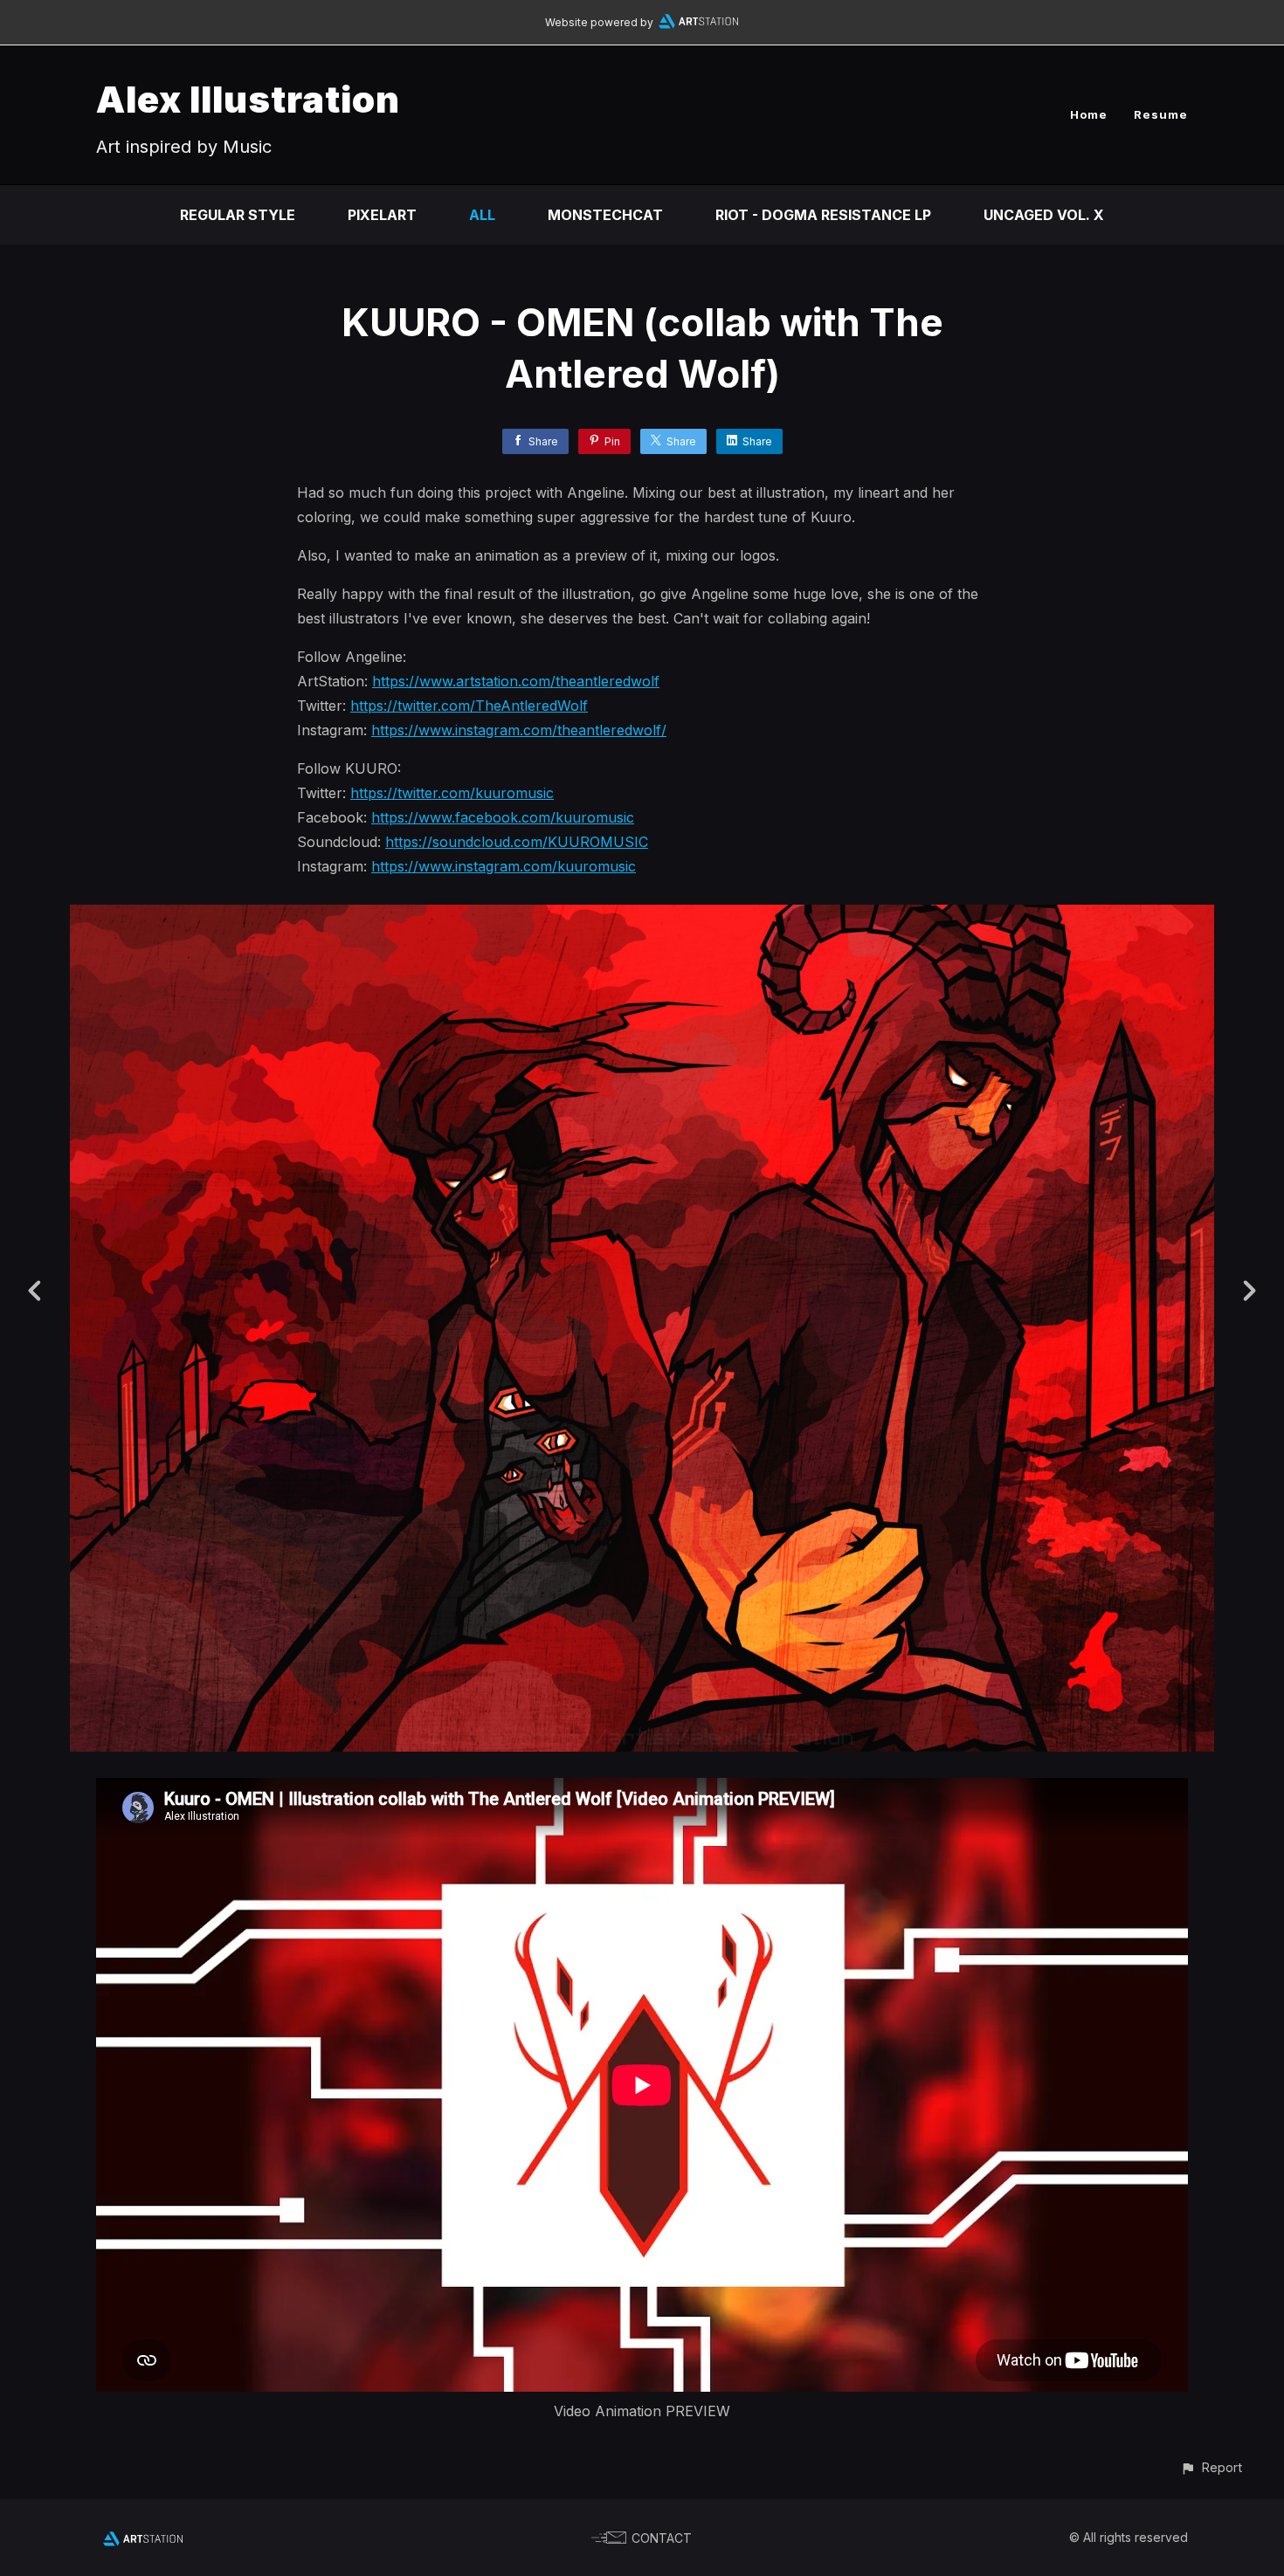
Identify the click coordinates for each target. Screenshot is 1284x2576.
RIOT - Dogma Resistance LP (823, 215)
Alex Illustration (248, 99)
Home (1089, 114)
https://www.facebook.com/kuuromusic (503, 817)
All (482, 215)
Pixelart (382, 215)
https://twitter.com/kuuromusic (452, 793)
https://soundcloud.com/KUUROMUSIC (517, 842)
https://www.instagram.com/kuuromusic (504, 866)
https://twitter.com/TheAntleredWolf (469, 706)
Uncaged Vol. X (1044, 215)
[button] (1211, 2467)
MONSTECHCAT (605, 215)
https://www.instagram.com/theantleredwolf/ (519, 730)
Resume (1161, 114)
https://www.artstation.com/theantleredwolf (516, 681)
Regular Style (238, 215)
